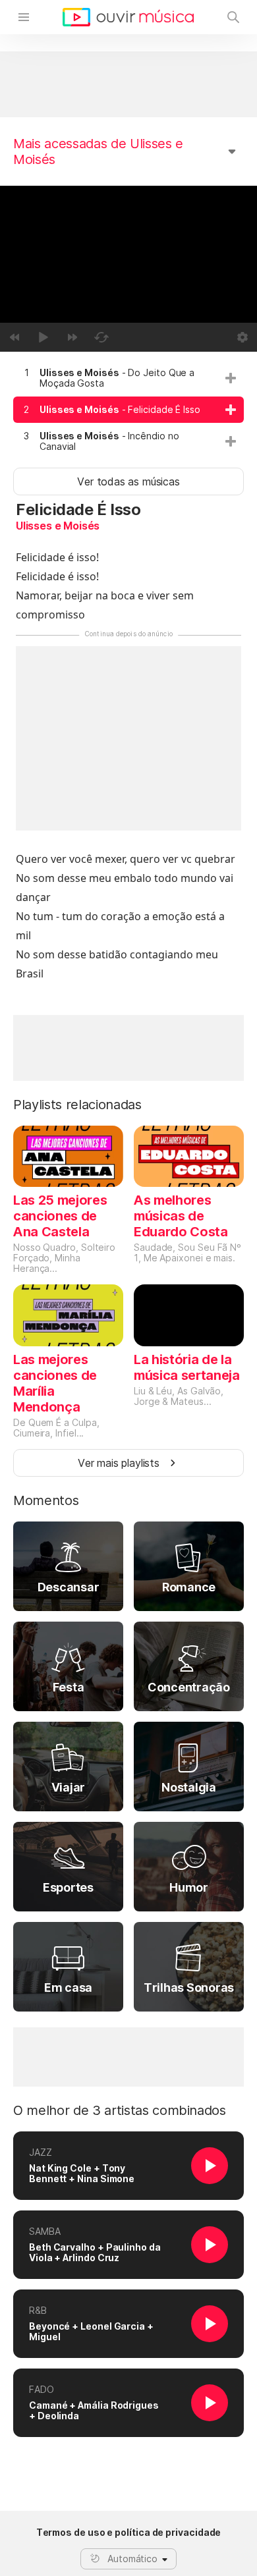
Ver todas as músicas (128, 481)
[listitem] (128, 378)
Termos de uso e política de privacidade (129, 2533)
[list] (128, 410)
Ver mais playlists (119, 1463)
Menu (24, 17)
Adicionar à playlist (231, 378)
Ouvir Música (128, 17)
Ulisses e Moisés (58, 526)
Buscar (233, 17)
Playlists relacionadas (77, 1105)
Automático (132, 2559)
